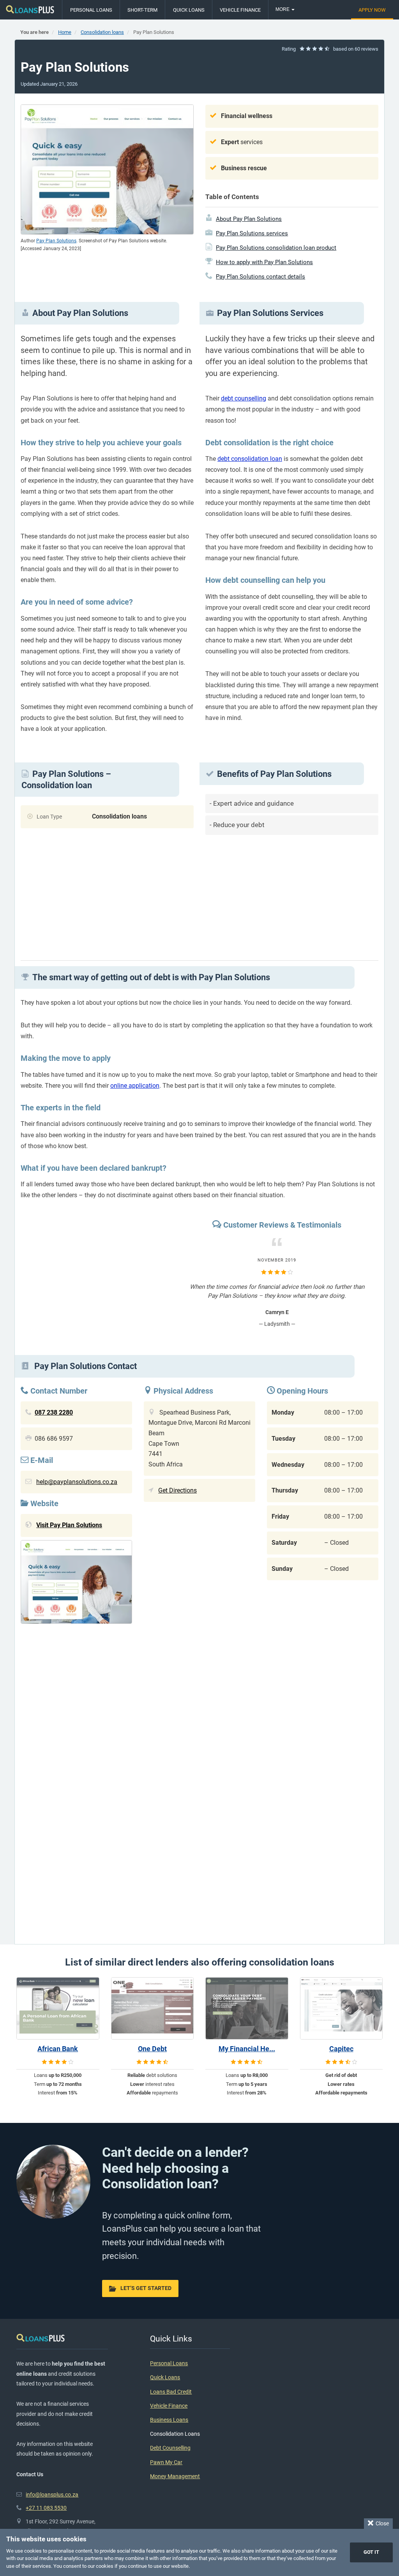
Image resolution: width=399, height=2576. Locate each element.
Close (381, 2523)
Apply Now (372, 10)
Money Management (175, 2476)
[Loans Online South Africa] (30, 10)
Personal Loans (91, 10)
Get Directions (177, 1490)
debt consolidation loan (250, 459)
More (283, 9)
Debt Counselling (170, 2448)
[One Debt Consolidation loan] (153, 2008)
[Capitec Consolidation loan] (342, 2008)
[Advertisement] (292, 895)
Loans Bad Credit (171, 2392)
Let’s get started (146, 2288)
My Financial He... (247, 2049)
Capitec (341, 2049)
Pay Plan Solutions (56, 241)
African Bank (58, 2049)
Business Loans (169, 2420)
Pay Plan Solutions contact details (260, 277)
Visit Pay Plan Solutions (69, 1525)
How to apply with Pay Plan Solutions (264, 262)
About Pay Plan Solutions (249, 219)
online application (135, 1086)
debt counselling (244, 398)
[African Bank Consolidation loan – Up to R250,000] (58, 2008)
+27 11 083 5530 (46, 2508)
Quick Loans (189, 10)
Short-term (142, 10)
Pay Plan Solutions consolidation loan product (276, 248)
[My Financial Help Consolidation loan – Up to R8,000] (247, 2008)
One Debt (152, 2049)
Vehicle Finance (240, 10)
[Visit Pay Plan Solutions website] (76, 1584)
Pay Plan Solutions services (252, 233)
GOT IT (371, 2552)
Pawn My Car (166, 2462)
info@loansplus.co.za (52, 2495)
